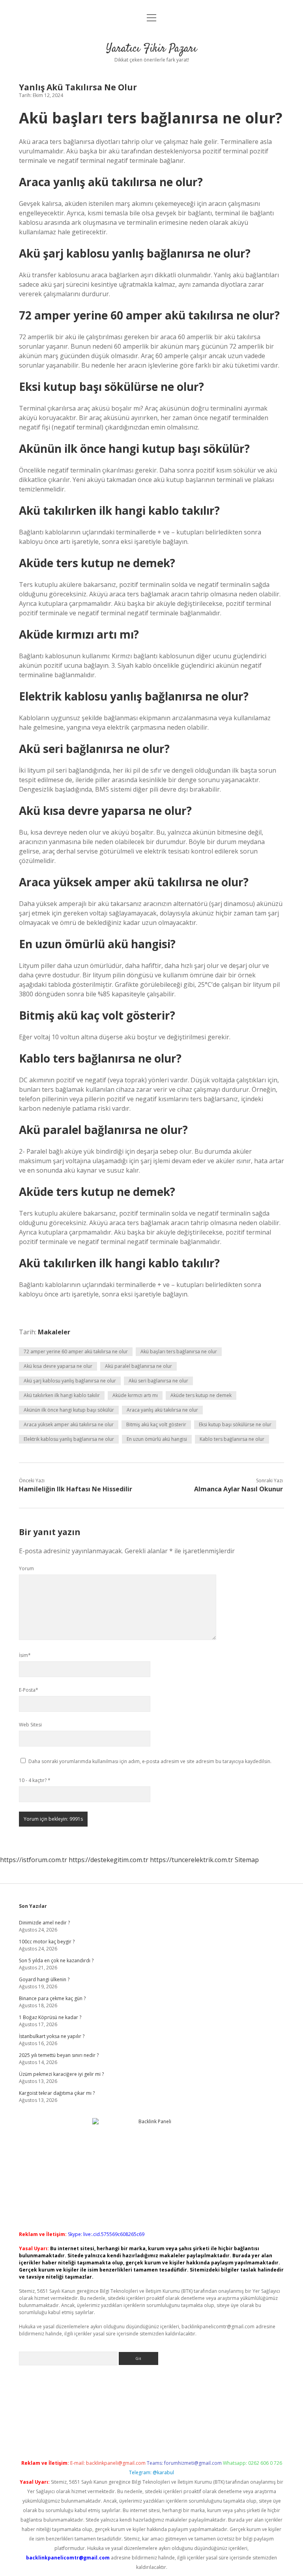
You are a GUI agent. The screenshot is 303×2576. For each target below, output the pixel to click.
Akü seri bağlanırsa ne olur (158, 1381)
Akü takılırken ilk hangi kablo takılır (62, 1395)
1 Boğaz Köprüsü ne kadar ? (50, 2017)
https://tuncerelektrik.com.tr (192, 1860)
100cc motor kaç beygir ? (47, 1942)
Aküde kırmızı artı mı (135, 1395)
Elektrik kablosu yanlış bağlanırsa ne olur (69, 1439)
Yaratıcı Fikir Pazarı (151, 49)
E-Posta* (29, 1690)
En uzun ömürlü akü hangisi (157, 1439)
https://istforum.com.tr (34, 1860)
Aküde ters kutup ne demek (201, 1395)
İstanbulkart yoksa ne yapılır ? (52, 2036)
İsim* (25, 1655)
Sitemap (247, 1860)
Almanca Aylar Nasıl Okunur (238, 1489)
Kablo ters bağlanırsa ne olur (232, 1439)
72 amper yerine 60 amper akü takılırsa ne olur (76, 1352)
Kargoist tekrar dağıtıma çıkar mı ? (57, 2093)
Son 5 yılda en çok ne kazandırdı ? (56, 1960)
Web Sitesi (30, 1725)
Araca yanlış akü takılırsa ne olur (162, 1410)
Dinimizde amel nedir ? (44, 1923)
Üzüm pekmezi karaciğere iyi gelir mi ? (61, 2074)
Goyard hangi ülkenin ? (44, 1979)
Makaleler (54, 1332)
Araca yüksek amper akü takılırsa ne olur (69, 1424)
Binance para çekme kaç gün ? (52, 1998)
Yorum (26, 1568)
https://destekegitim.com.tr (108, 1860)
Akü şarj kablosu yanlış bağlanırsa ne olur (70, 1381)
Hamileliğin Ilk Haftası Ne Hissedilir (76, 1489)
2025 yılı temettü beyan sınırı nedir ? (59, 2055)
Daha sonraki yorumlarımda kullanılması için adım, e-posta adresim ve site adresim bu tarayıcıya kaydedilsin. (150, 1761)
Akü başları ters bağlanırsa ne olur (179, 1352)
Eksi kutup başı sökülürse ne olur (235, 1424)
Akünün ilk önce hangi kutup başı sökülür (69, 1410)
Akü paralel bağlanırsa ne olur (138, 1366)
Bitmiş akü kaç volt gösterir (156, 1424)
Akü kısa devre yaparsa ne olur (58, 1366)
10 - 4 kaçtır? (35, 1780)
